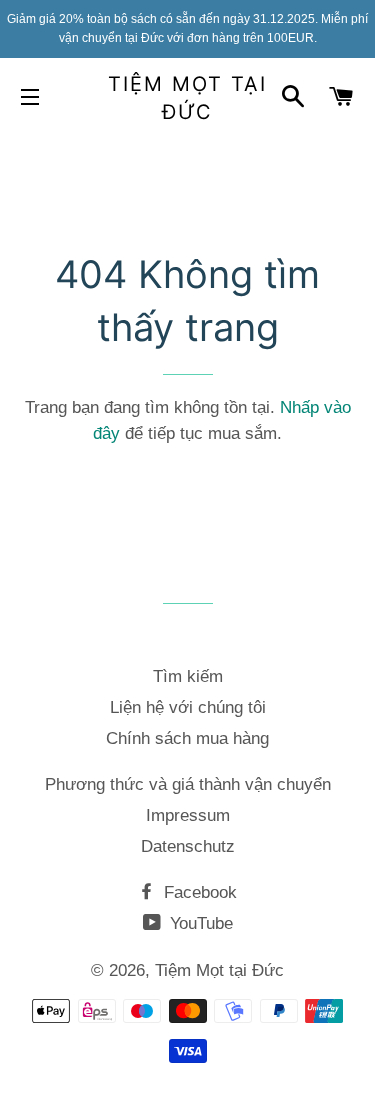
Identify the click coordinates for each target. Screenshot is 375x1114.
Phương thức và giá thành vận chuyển (188, 784)
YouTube (199, 923)
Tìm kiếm (188, 676)
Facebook (198, 892)
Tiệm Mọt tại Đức (187, 98)
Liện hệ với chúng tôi (188, 707)
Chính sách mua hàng (187, 738)
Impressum (188, 815)
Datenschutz (188, 846)
